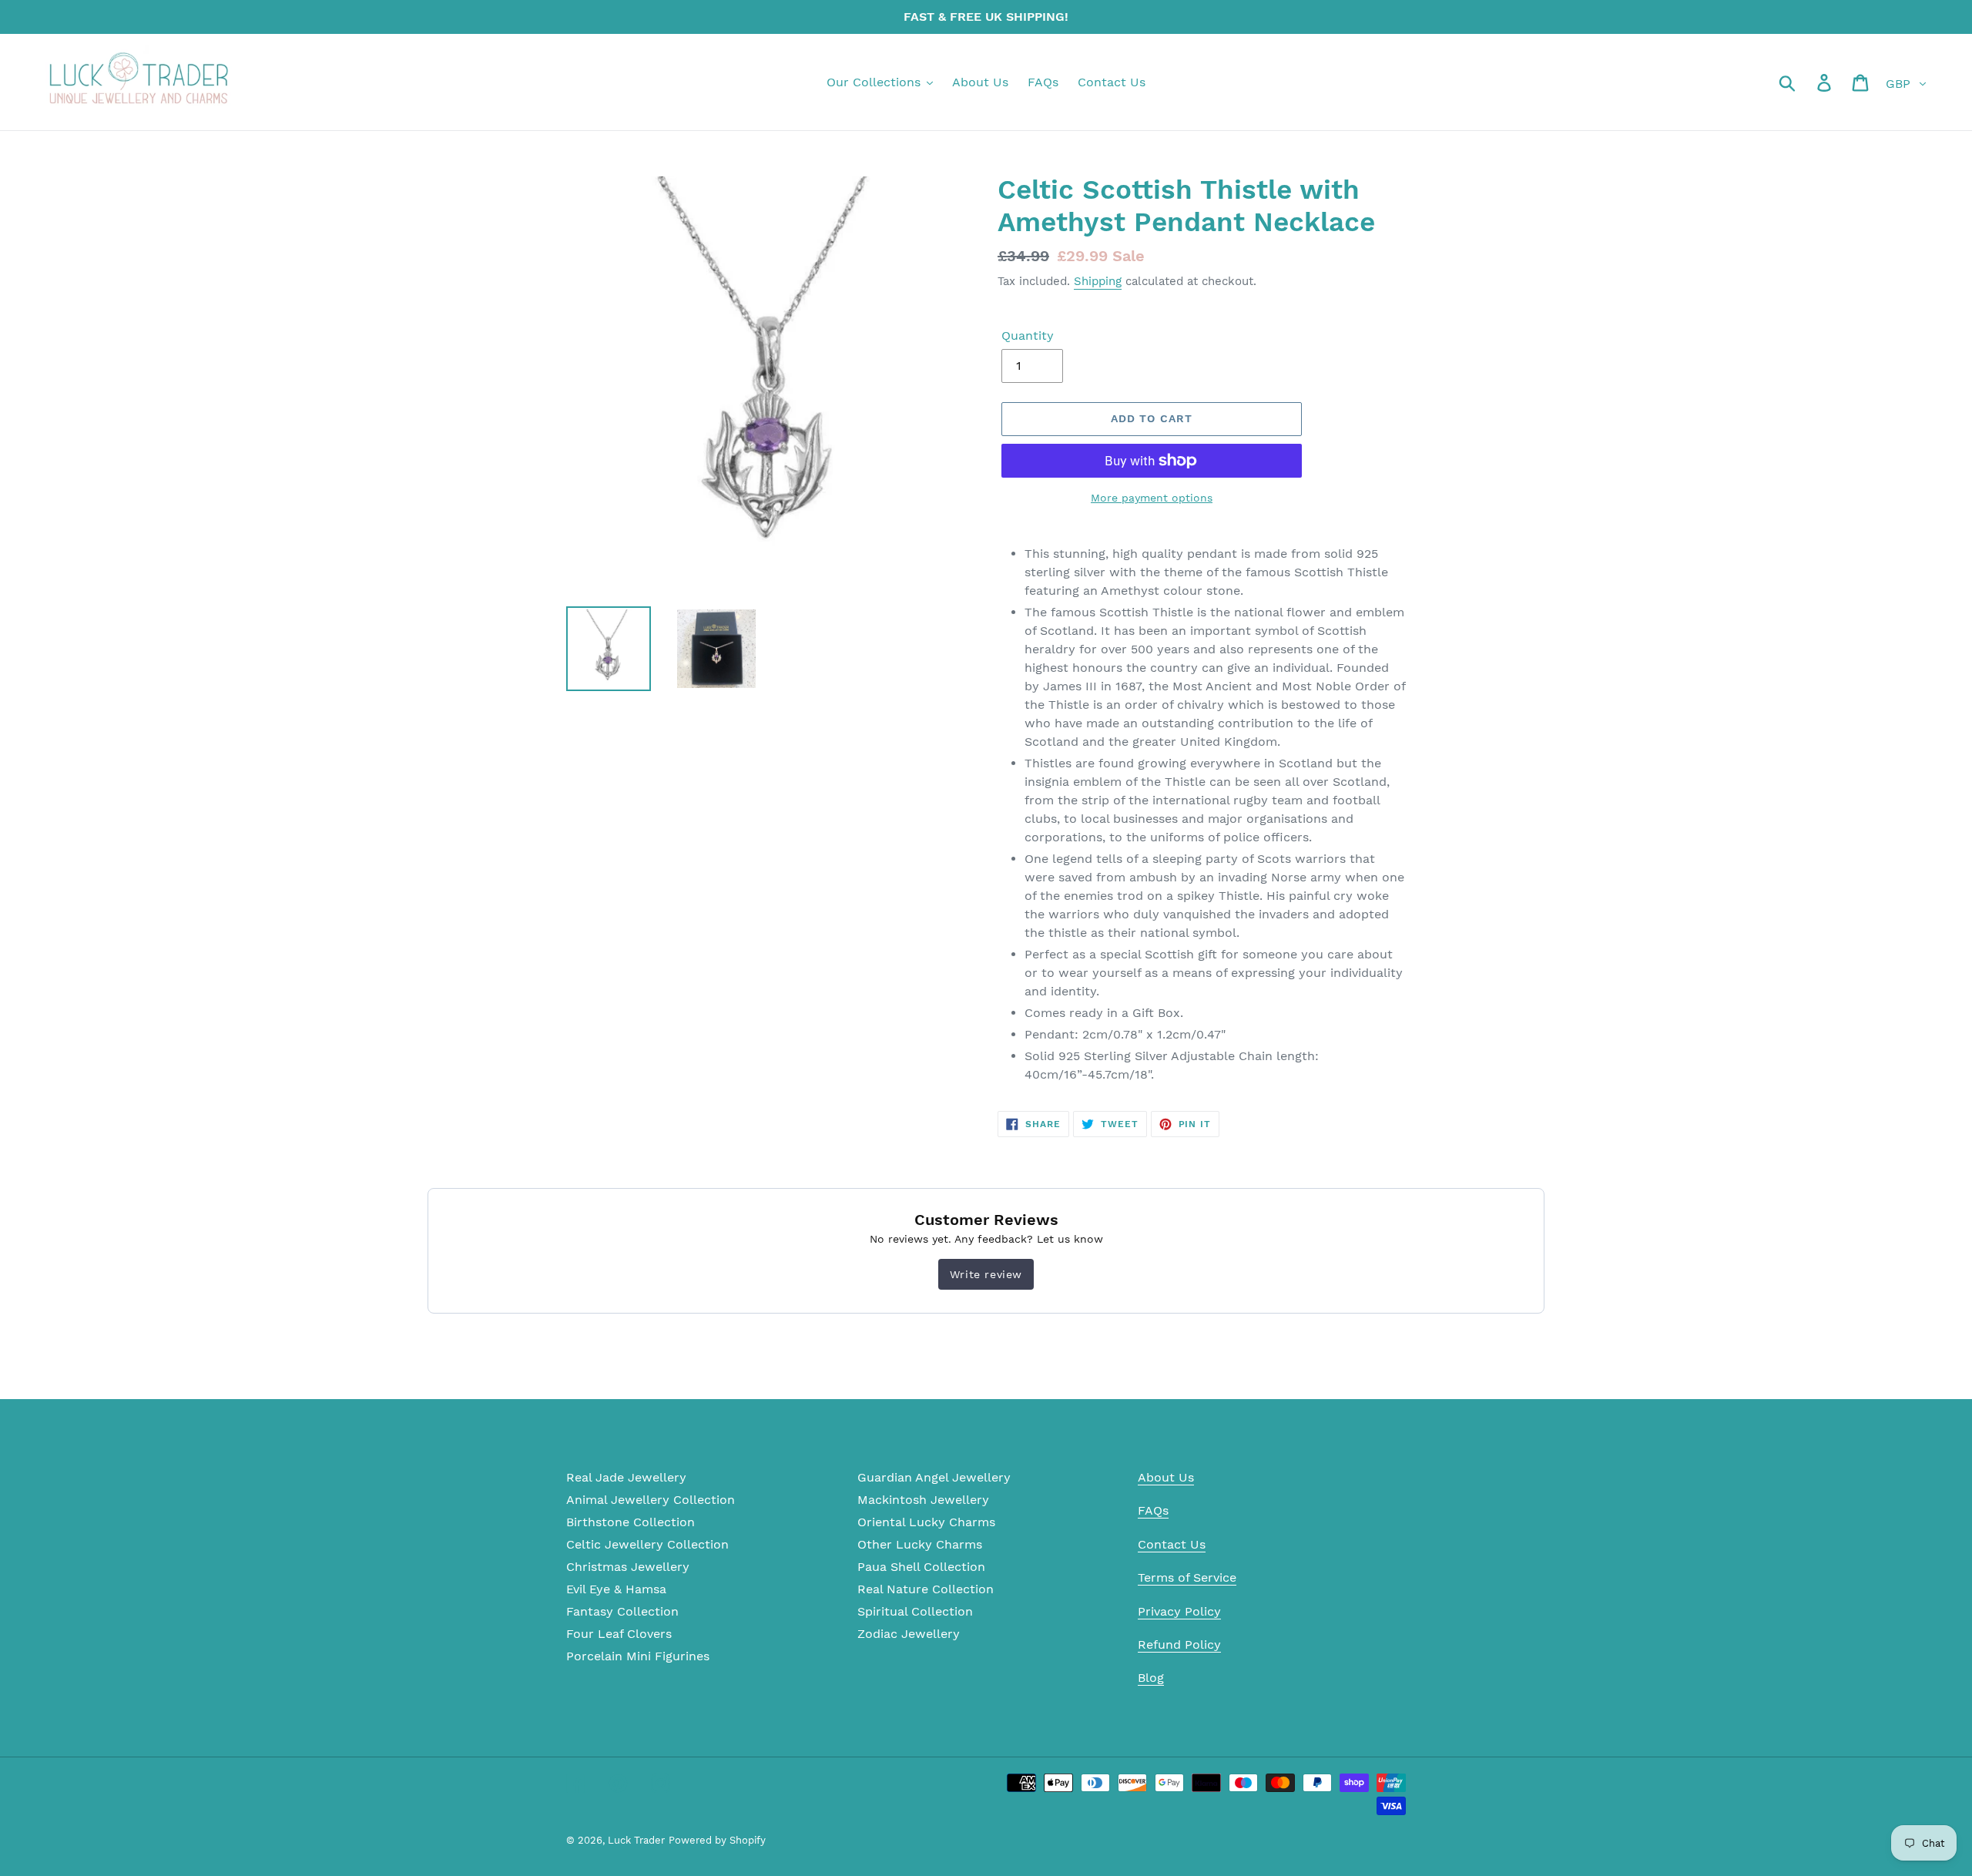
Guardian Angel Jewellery (934, 1477)
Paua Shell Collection (921, 1567)
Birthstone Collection (631, 1522)
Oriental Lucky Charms (926, 1522)
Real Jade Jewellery (626, 1477)
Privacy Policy (1179, 1611)
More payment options (1152, 498)
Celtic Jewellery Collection (647, 1544)
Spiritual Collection (915, 1611)
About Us (1166, 1477)
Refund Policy (1179, 1644)
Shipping (1098, 281)
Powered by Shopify (717, 1840)
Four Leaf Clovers (619, 1634)
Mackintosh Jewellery (923, 1500)
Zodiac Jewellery (909, 1634)
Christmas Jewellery (628, 1567)
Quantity (1028, 336)
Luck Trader (636, 1840)
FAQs (1153, 1510)
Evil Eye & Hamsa (616, 1589)
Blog (1151, 1678)
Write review (986, 1274)
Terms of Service (1187, 1577)
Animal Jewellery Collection (651, 1500)
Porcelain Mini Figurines (638, 1656)
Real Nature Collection (926, 1589)
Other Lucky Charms (920, 1544)
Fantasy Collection (622, 1611)
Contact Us (1172, 1544)
